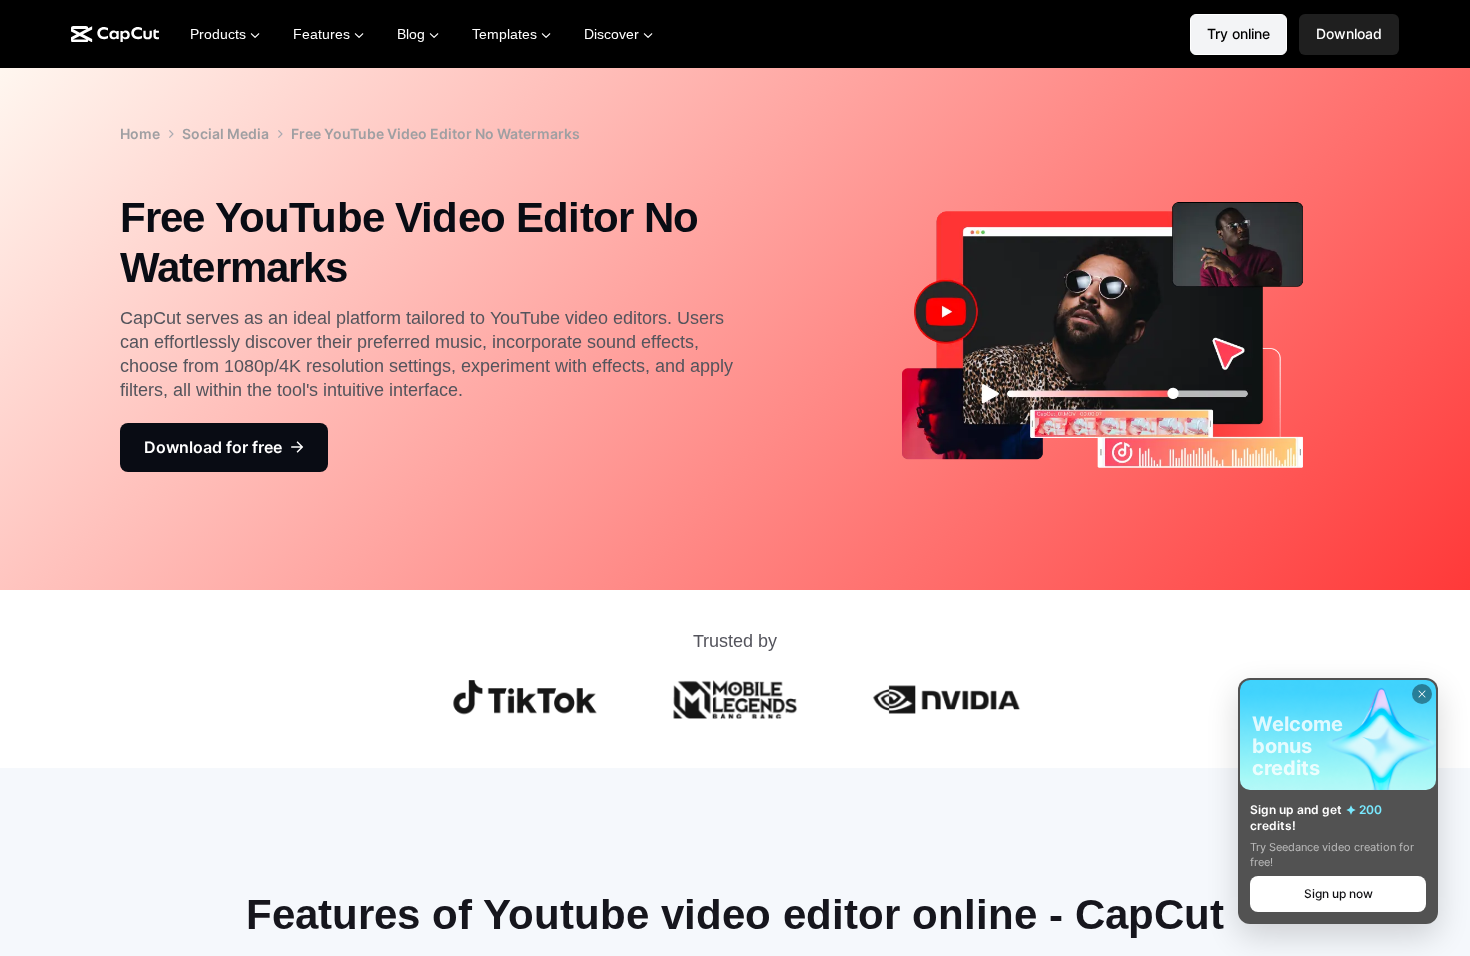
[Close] (1422, 694)
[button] (1349, 34)
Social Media (225, 133)
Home (140, 133)
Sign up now (1338, 893)
